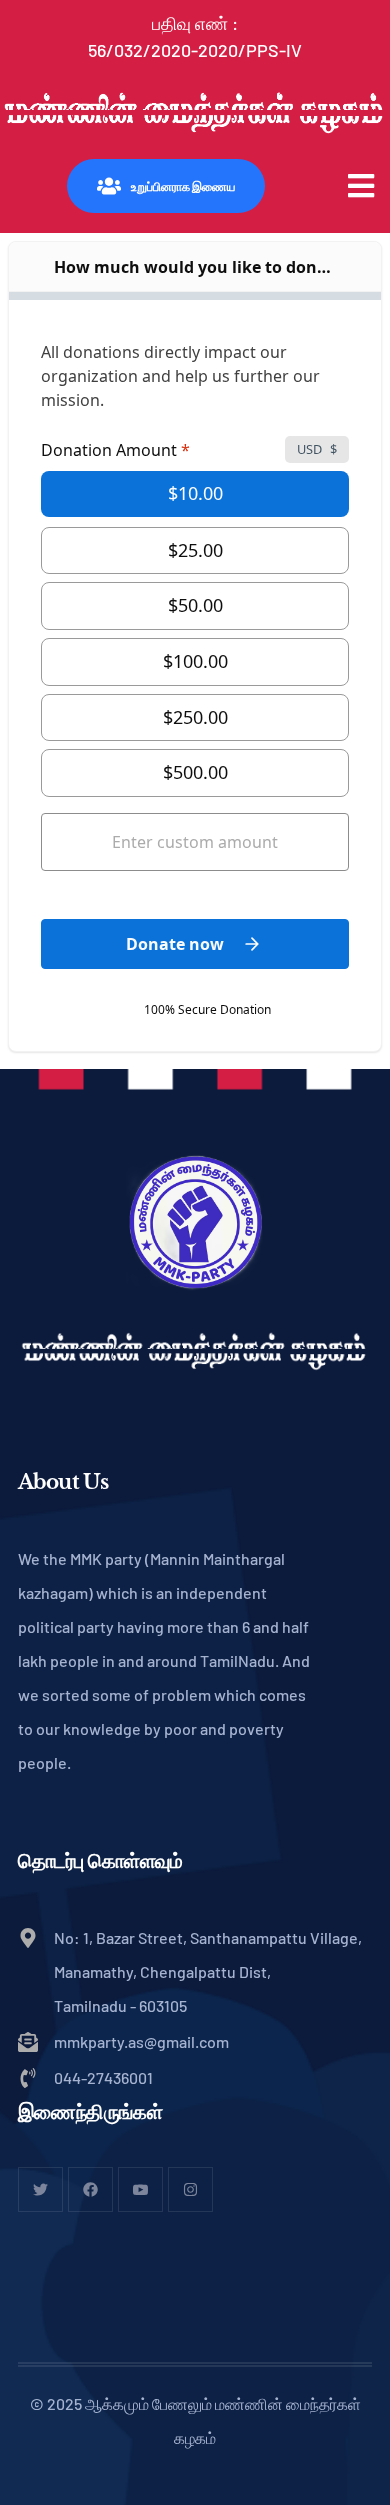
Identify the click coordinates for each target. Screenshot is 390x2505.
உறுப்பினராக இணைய (183, 186)
